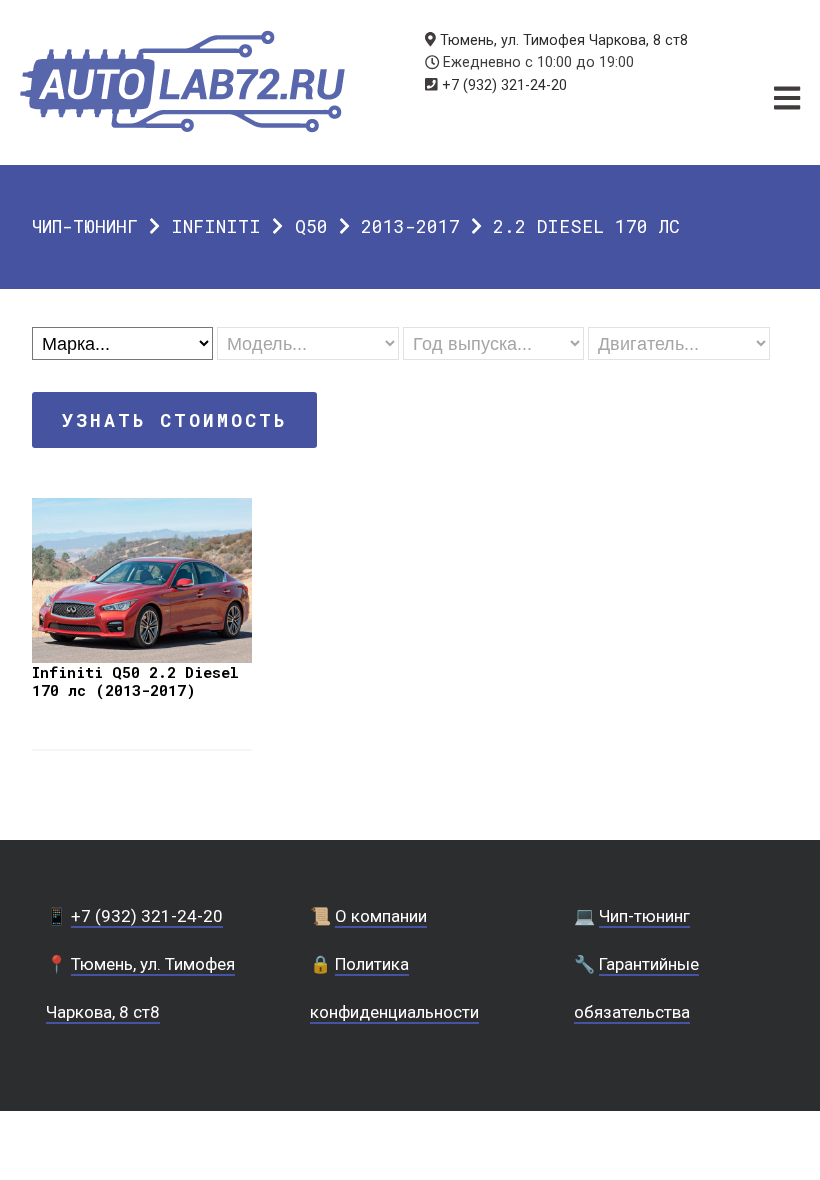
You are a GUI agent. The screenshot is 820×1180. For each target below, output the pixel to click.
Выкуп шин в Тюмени (410, 1100)
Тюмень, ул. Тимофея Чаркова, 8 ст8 (564, 40)
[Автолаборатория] (182, 81)
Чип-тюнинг (85, 226)
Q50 (311, 226)
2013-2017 (410, 226)
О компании (381, 916)
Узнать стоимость (174, 420)
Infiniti (216, 226)
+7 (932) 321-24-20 (504, 85)
